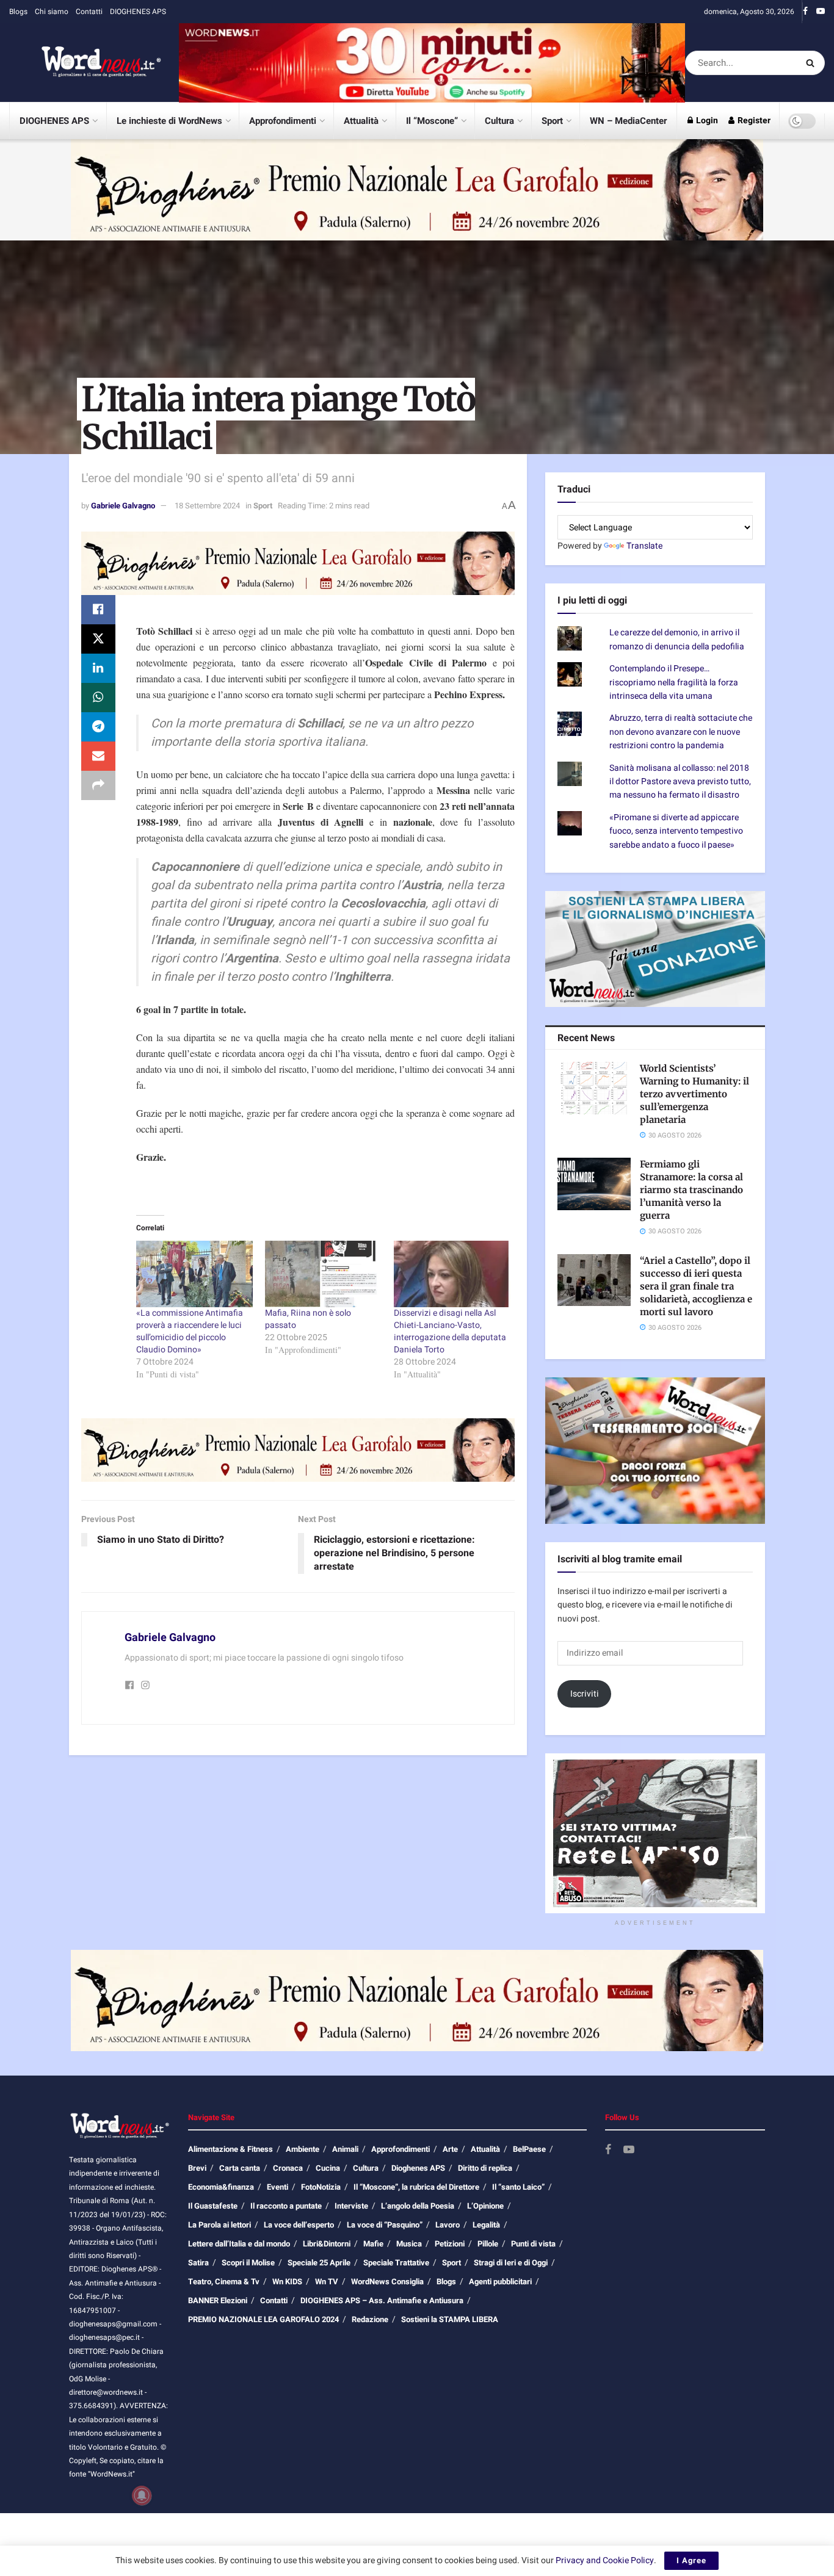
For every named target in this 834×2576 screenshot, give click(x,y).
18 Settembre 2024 (207, 506)
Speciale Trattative (396, 2263)
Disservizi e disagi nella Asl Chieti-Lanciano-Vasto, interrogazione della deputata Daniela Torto (450, 1331)
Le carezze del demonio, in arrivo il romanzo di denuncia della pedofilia (677, 639)
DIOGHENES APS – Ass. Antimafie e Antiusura (382, 2300)
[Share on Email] (98, 756)
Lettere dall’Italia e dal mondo (239, 2244)
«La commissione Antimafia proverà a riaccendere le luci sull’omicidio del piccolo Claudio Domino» (190, 1331)
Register (753, 121)
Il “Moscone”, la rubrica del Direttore (416, 2187)
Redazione (370, 2319)
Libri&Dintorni (327, 2244)
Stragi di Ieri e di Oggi (511, 2263)
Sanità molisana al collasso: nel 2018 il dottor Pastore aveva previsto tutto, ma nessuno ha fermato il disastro (680, 782)
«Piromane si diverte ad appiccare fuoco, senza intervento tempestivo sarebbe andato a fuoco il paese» (676, 831)
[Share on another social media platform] (98, 785)
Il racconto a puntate (286, 2206)
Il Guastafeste (213, 2206)
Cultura (499, 121)
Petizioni (450, 2244)
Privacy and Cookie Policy (605, 2560)
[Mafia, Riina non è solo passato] (323, 1274)
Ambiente (303, 2149)
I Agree (691, 2560)
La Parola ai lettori (219, 2225)
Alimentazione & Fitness (230, 2149)
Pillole (488, 2244)
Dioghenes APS (418, 2168)
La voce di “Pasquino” (385, 2225)
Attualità (361, 121)
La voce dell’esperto (299, 2225)
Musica (409, 2244)
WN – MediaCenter (628, 121)
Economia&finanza (221, 2187)
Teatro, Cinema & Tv (224, 2282)
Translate (644, 546)
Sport (552, 121)
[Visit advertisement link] (432, 63)
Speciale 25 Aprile (319, 2263)
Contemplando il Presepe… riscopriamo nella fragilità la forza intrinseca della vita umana (674, 682)
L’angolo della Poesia (418, 2206)
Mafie (373, 2244)
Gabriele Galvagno (123, 506)
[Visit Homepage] (85, 63)
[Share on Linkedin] (98, 668)
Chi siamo (52, 12)
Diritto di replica (485, 2168)
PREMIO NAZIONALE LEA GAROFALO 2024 (263, 2319)
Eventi (277, 2187)
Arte (450, 2149)
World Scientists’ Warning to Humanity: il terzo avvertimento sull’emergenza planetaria (694, 1094)
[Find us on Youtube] (821, 12)
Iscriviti (585, 1694)
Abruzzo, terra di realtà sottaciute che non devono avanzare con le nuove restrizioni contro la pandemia (681, 732)
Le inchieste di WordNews (169, 121)
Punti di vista (533, 2244)
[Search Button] (812, 63)
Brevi (197, 2168)
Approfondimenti (283, 121)
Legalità (486, 2225)
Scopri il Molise (248, 2263)
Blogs (18, 12)
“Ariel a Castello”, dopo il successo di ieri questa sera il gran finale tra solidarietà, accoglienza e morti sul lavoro (696, 1286)
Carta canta (240, 2168)
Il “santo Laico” (518, 2187)
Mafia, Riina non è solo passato (308, 1319)
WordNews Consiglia (387, 2282)
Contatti (89, 12)
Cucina (328, 2168)
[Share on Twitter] (98, 639)
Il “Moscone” (432, 121)
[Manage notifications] (142, 2495)
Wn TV (327, 2282)
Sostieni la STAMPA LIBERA (450, 2319)
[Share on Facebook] (98, 610)
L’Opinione (485, 2206)
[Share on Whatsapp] (98, 698)
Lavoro (448, 2225)
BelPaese (529, 2149)
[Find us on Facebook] (805, 12)
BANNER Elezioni (218, 2300)
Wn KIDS (287, 2282)
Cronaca (288, 2168)
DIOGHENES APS (138, 12)
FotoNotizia (321, 2187)
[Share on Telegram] (98, 727)
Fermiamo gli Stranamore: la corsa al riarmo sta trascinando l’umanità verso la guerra (691, 1190)
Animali (345, 2149)
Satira (198, 2263)
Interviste (351, 2206)
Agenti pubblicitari (500, 2282)
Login (706, 121)
